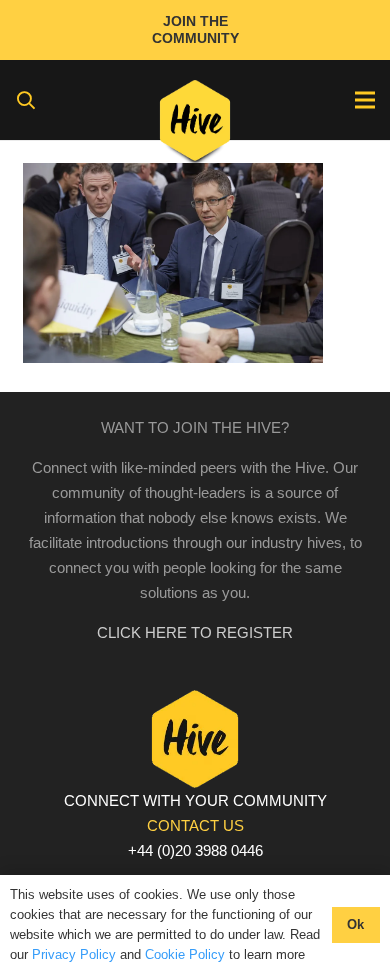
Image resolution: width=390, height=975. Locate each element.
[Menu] (365, 100)
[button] (26, 100)
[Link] (195, 125)
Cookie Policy (185, 954)
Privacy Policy (74, 954)
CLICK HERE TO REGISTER (195, 632)
